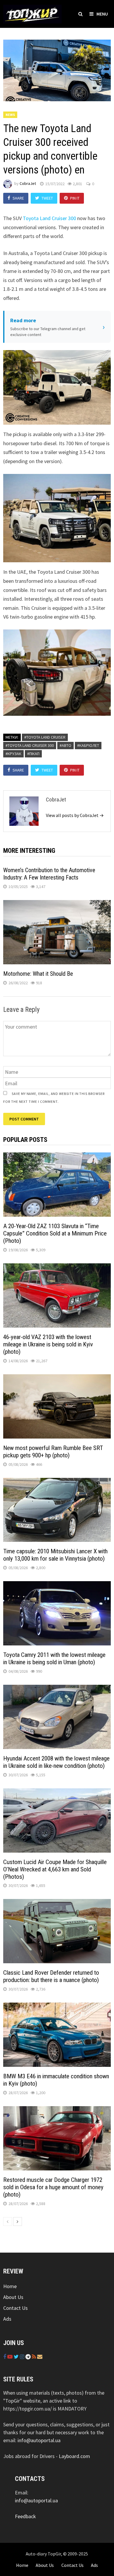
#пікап (33, 754)
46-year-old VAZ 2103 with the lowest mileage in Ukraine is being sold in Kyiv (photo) (48, 1344)
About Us (13, 2297)
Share (18, 198)
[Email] (40, 2357)
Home (10, 2286)
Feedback (25, 2516)
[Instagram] (23, 2357)
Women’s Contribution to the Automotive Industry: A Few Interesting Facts (49, 874)
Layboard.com (74, 2456)
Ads (7, 2319)
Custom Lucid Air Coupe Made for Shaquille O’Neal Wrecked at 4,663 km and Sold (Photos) (55, 1869)
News (10, 115)
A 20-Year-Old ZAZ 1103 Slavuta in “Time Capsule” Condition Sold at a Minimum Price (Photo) (55, 1233)
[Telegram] (29, 2357)
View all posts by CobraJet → (75, 815)
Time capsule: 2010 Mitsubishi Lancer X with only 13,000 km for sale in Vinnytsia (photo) (55, 1555)
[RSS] (34, 2357)
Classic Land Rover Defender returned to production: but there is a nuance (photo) (51, 1976)
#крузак (13, 754)
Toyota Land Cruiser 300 (49, 218)
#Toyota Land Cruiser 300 (30, 745)
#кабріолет (88, 745)
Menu (102, 14)
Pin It (75, 198)
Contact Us (15, 2308)
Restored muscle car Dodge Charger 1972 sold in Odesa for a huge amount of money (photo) (53, 2187)
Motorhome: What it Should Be (38, 974)
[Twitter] (17, 2357)
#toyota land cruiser (45, 737)
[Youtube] (11, 2357)
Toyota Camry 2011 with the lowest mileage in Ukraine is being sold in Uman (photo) (54, 1658)
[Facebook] (5, 2357)
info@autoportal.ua (39, 2440)
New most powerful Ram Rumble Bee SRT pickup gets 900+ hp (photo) (53, 1452)
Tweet (47, 198)
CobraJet (28, 184)
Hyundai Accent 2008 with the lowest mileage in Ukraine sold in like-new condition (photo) (56, 1762)
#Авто (65, 745)
